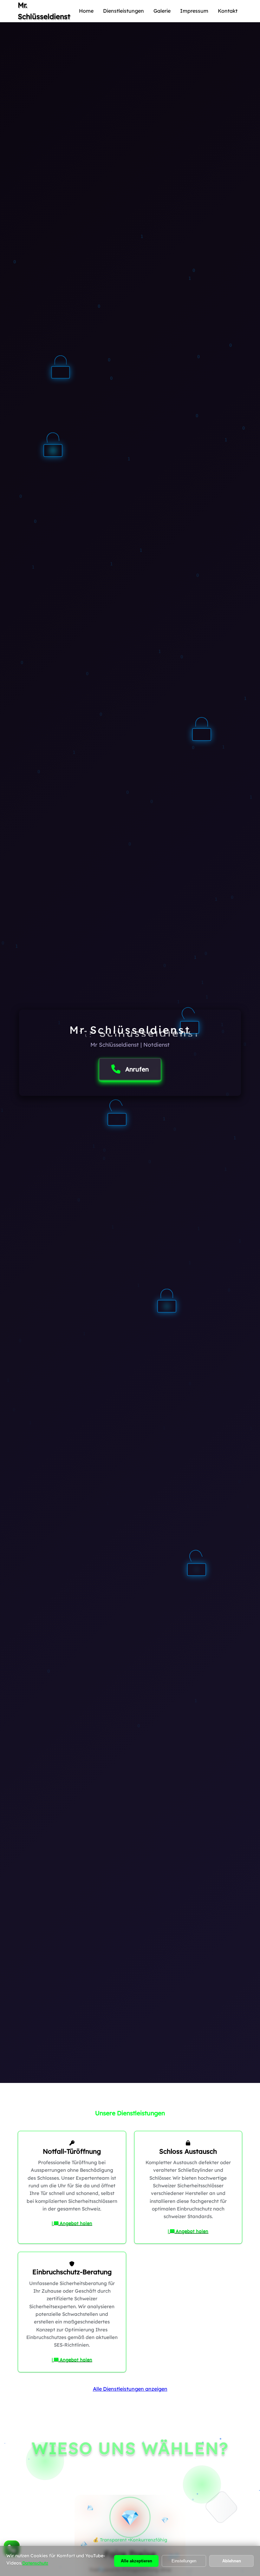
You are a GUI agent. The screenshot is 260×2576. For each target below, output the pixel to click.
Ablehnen (232, 2561)
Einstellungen (184, 2561)
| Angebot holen (72, 2223)
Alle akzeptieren (136, 2561)
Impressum (194, 11)
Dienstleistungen (123, 11)
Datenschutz (35, 2563)
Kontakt (228, 11)
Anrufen (137, 1069)
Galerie (162, 11)
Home (86, 11)
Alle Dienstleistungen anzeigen (130, 2389)
